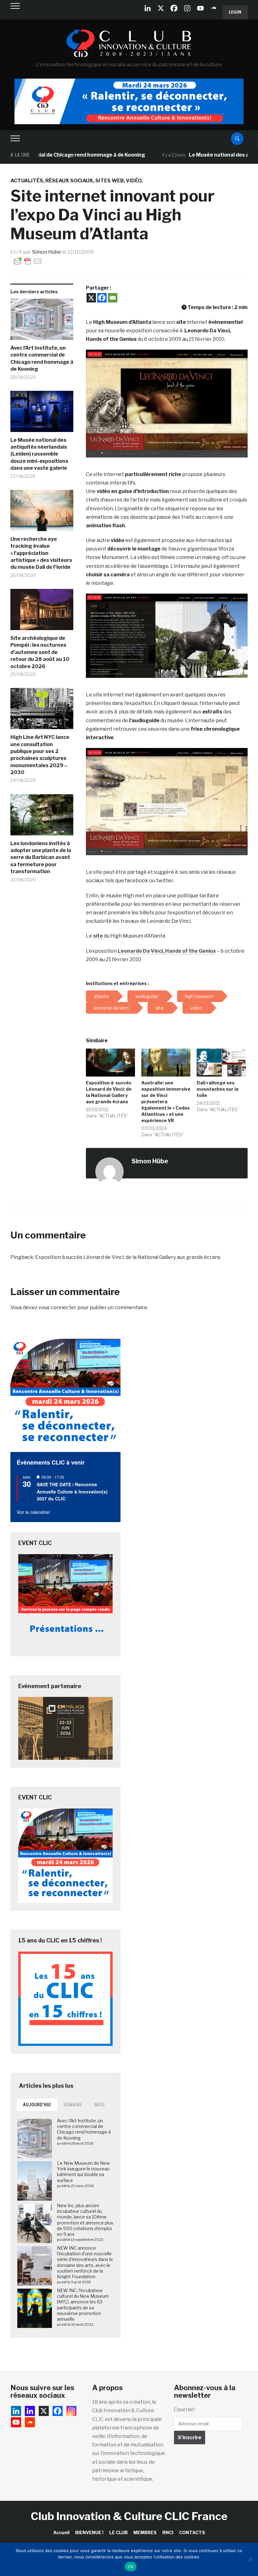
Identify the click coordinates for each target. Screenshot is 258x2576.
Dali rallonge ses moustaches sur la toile (218, 1089)
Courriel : (185, 2410)
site (98, 936)
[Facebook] (174, 8)
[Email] (113, 298)
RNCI (168, 2532)
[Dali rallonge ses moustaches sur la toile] (221, 1063)
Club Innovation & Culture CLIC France (129, 2516)
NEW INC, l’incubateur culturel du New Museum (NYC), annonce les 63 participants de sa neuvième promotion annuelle (83, 2305)
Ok (131, 2567)
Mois (100, 2105)
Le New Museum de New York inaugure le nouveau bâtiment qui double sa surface (83, 2172)
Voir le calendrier (33, 1512)
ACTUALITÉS (27, 181)
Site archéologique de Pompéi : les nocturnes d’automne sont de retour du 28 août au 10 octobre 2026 (40, 652)
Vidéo (134, 181)
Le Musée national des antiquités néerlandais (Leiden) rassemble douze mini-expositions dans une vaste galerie (39, 454)
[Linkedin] (30, 2411)
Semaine (73, 2105)
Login (235, 12)
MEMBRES (145, 2532)
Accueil (61, 2532)
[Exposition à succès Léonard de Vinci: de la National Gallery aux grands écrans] (110, 1063)
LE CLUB (118, 2532)
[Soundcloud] (214, 8)
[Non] (250, 2559)
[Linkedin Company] (148, 8)
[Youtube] (200, 8)
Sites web (109, 181)
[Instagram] (187, 8)
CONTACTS (192, 2532)
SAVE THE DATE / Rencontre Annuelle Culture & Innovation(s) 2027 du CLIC (72, 1491)
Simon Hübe (47, 252)
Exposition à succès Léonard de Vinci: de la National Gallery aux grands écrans (128, 1257)
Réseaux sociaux (69, 181)
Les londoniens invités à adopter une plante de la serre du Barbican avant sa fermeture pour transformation (41, 858)
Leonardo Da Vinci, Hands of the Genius (167, 951)
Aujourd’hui (37, 2105)
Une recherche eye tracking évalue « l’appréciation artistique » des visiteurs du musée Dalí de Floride (41, 553)
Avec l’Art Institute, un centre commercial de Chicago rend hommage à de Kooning (42, 358)
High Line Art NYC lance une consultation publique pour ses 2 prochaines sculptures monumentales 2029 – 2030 (40, 755)
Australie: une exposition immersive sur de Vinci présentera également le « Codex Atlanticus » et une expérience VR (166, 1102)
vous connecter (57, 1307)
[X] (161, 8)
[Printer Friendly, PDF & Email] (28, 261)
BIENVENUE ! (89, 2532)
